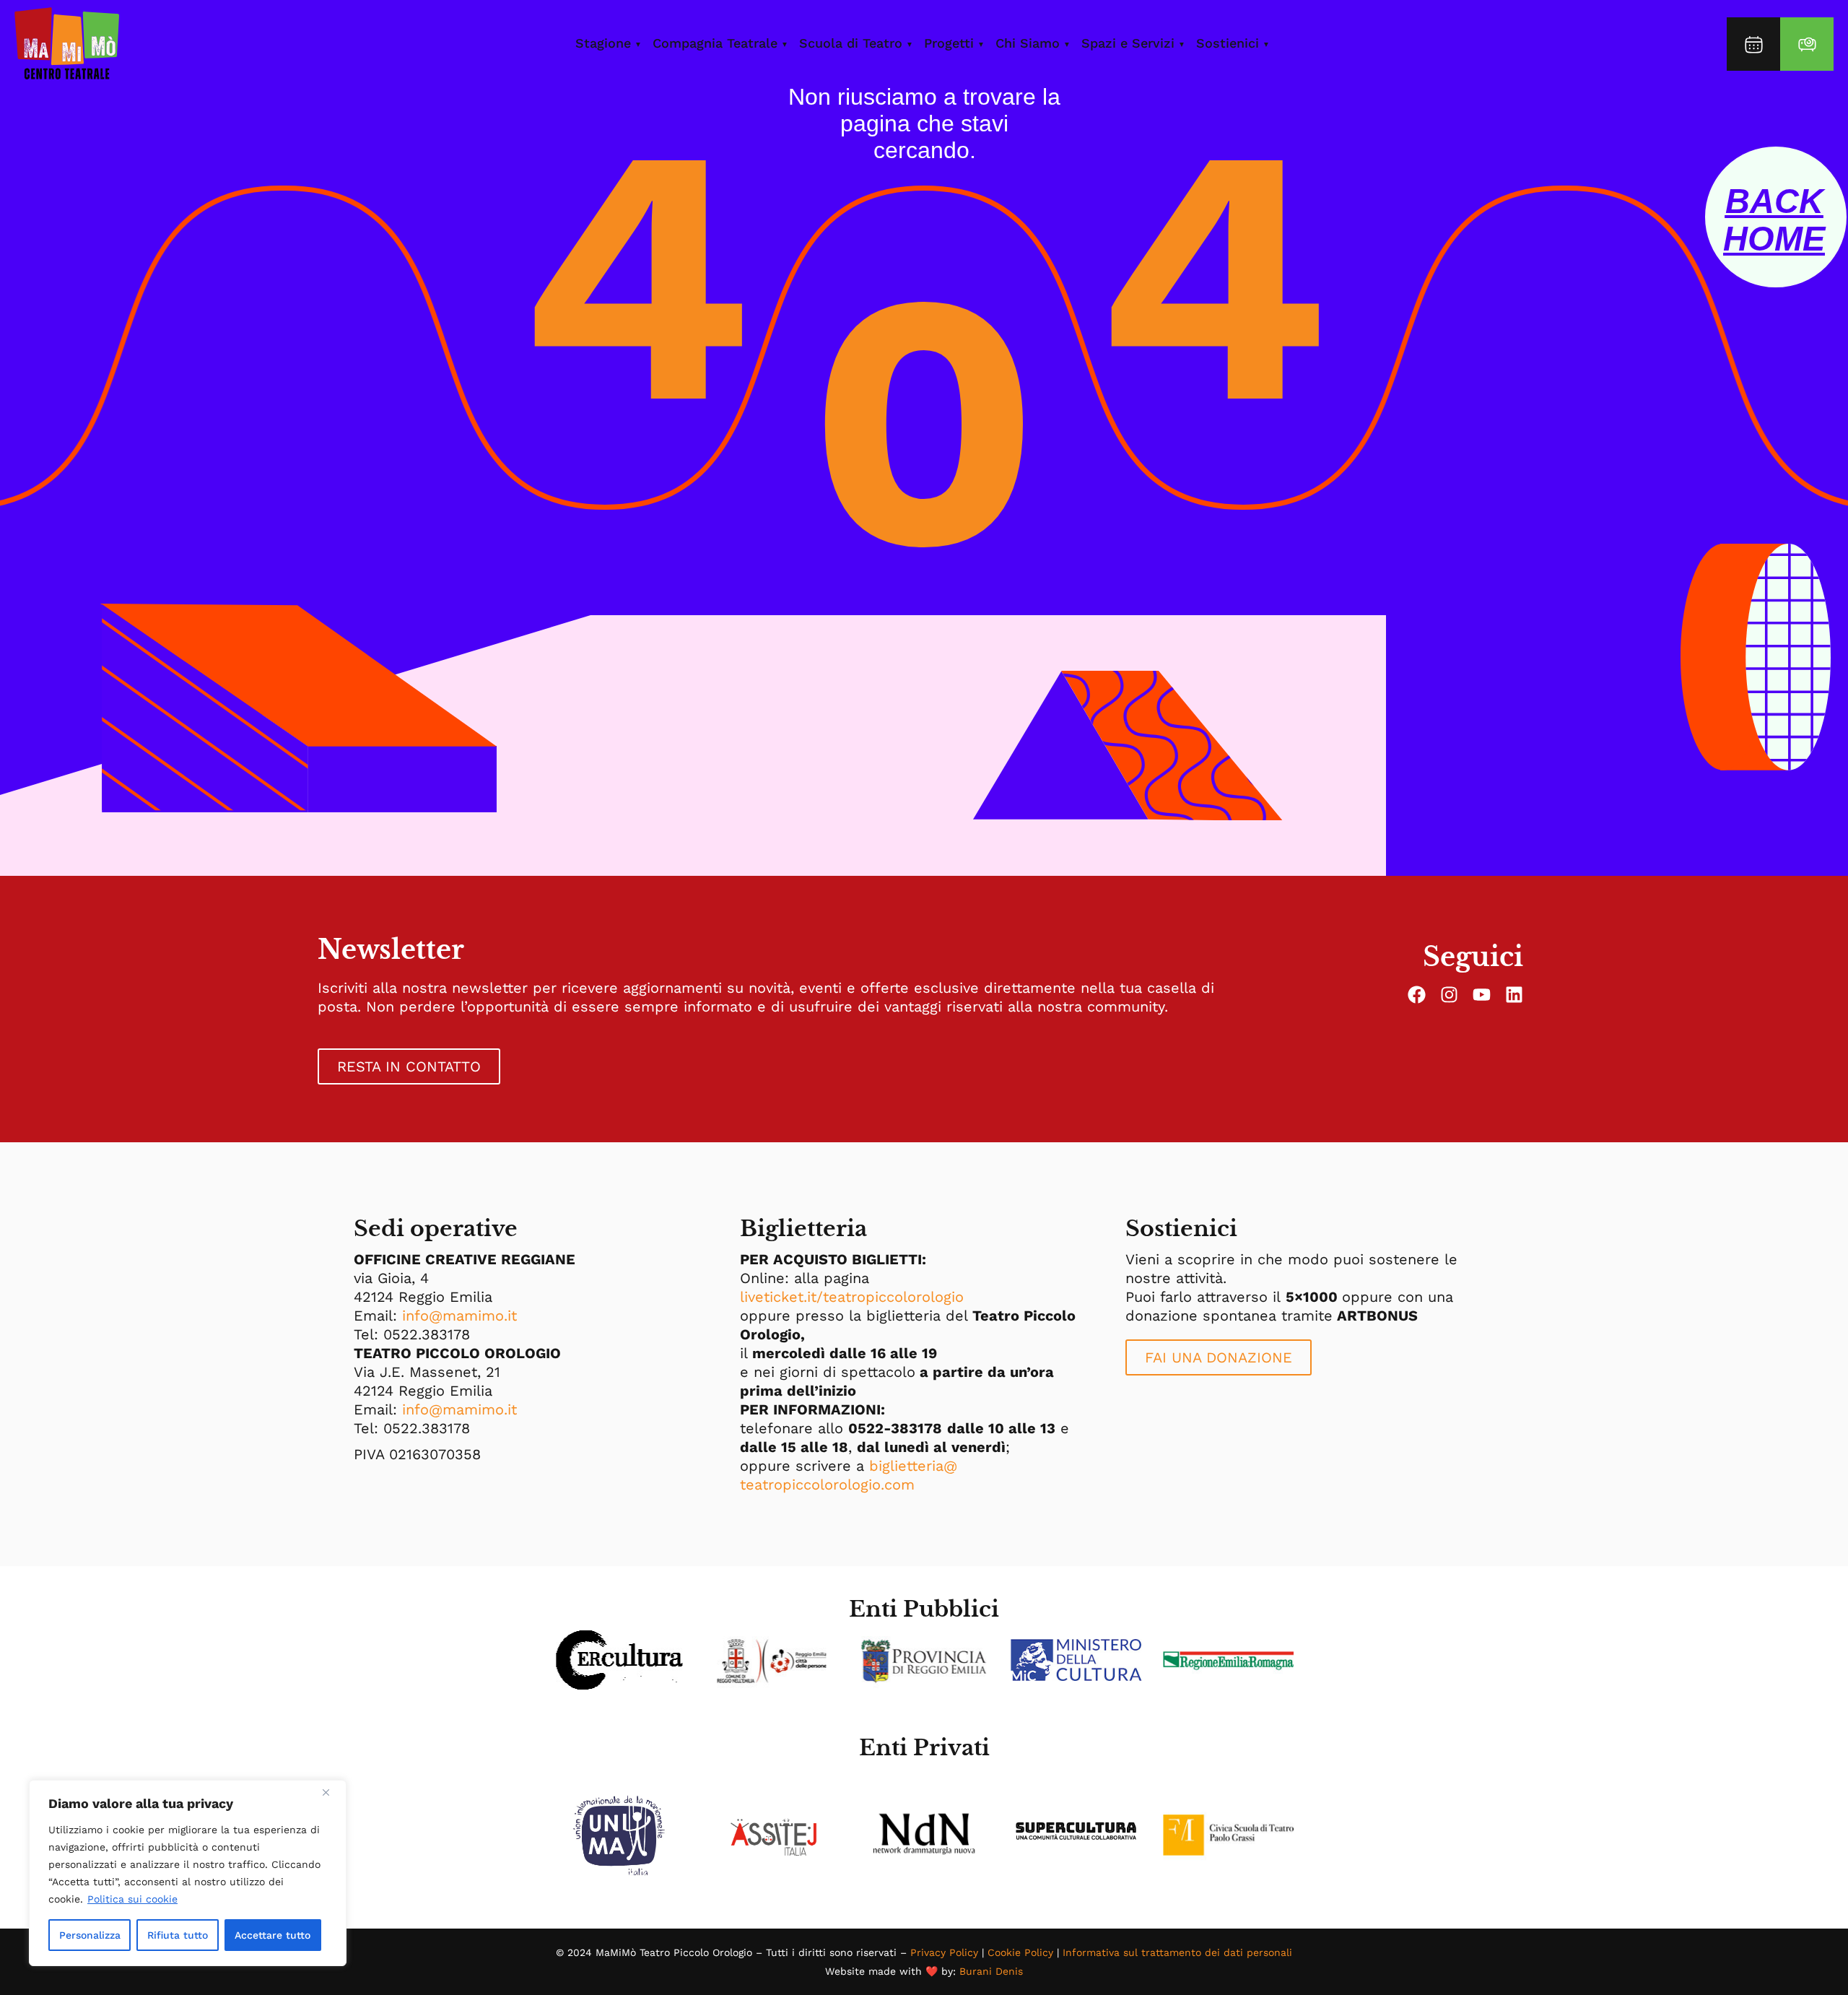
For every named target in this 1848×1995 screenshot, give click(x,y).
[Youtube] (1482, 995)
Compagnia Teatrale (715, 43)
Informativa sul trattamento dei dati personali (1177, 1952)
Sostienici (1228, 43)
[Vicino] (331, 1792)
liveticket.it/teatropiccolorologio (852, 1297)
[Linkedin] (1514, 995)
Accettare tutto (273, 1935)
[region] (188, 1873)
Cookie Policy (1020, 1952)
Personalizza (90, 1935)
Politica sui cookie (132, 1899)
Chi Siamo (1028, 43)
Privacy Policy (944, 1952)
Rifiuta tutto (178, 1935)
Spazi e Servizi (1128, 43)
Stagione (603, 43)
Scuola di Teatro (851, 43)
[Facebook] (1417, 995)
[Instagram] (1449, 995)
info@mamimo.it (459, 1316)
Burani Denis (991, 1971)
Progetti (949, 43)
